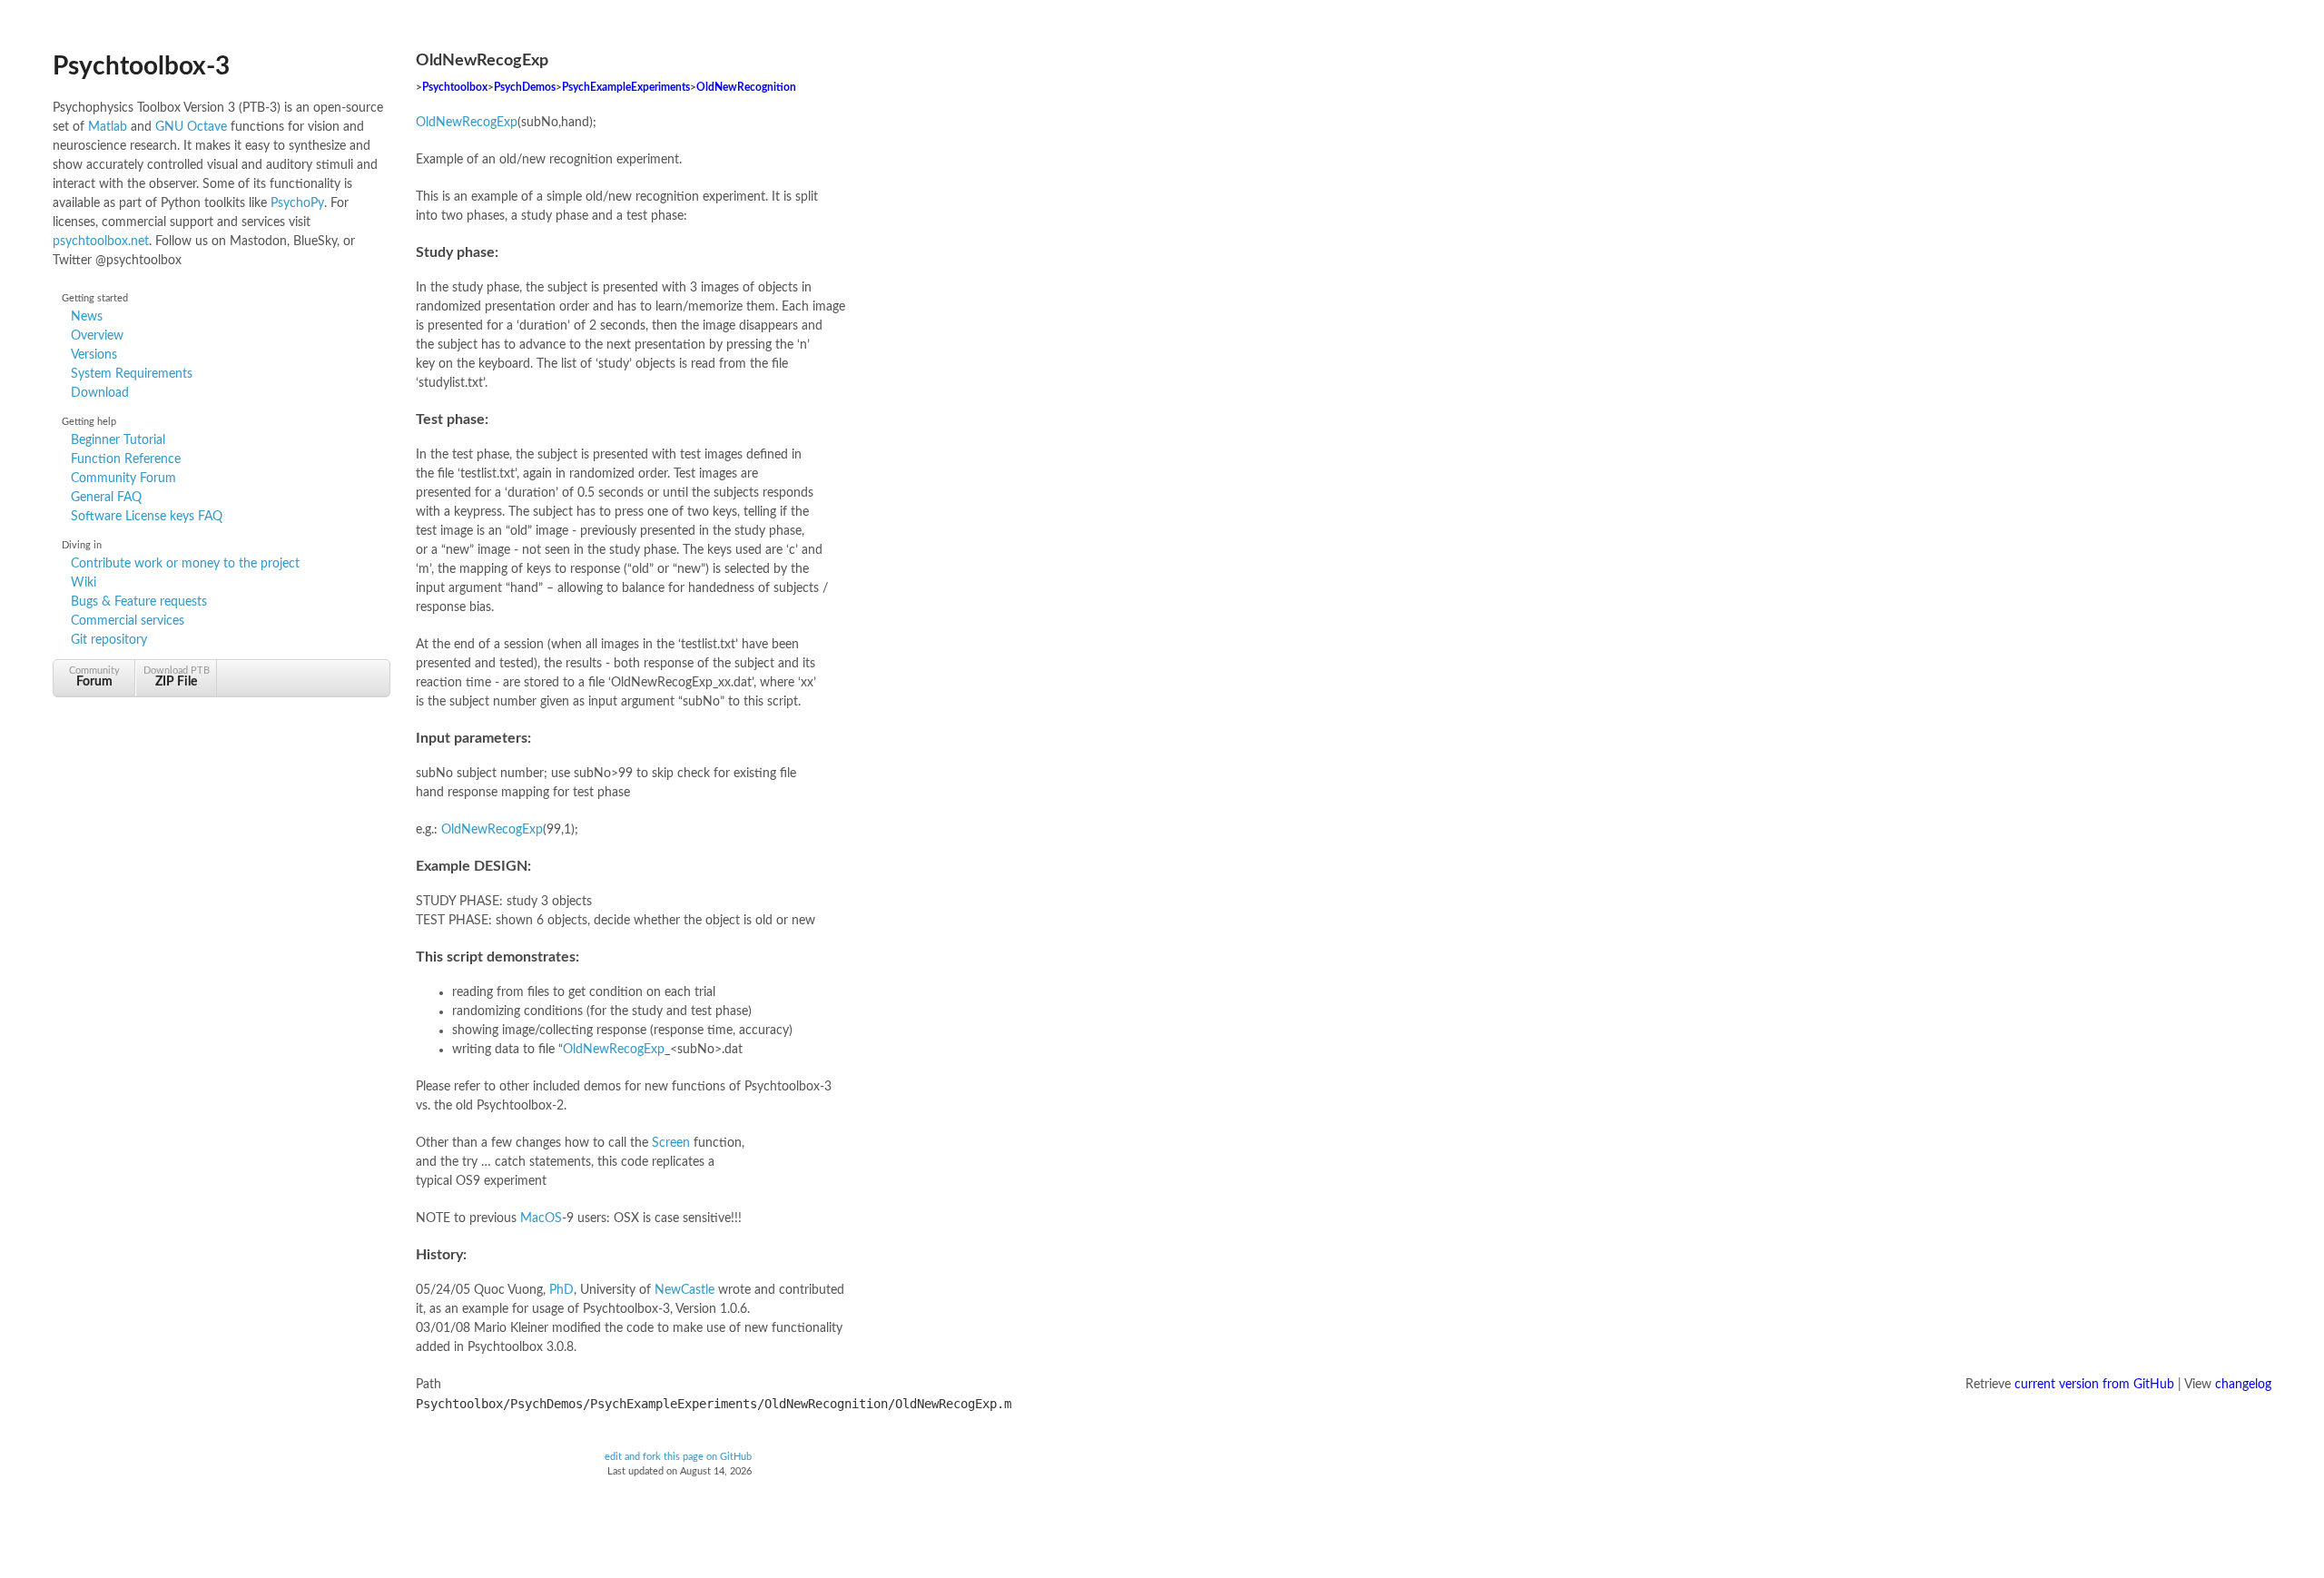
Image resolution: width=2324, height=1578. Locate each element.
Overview (97, 336)
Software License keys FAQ (147, 517)
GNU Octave (191, 127)
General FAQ (106, 498)
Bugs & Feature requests (139, 602)
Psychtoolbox (455, 88)
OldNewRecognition (746, 88)
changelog (2243, 1385)
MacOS (541, 1218)
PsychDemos (525, 88)
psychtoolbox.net (101, 242)
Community (94, 677)
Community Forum (123, 478)
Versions (94, 355)
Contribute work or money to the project (185, 564)
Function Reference (126, 459)
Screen (671, 1143)
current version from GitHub (2094, 1385)
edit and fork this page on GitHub (678, 1457)
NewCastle (684, 1290)
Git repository (109, 640)
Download (100, 393)
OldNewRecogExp (467, 123)
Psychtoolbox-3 (141, 66)
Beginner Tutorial (118, 440)
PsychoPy (297, 203)
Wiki (84, 583)
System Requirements (132, 374)
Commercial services (128, 621)
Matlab (108, 127)
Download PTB (177, 677)
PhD (561, 1290)
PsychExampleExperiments (626, 88)
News (87, 317)
